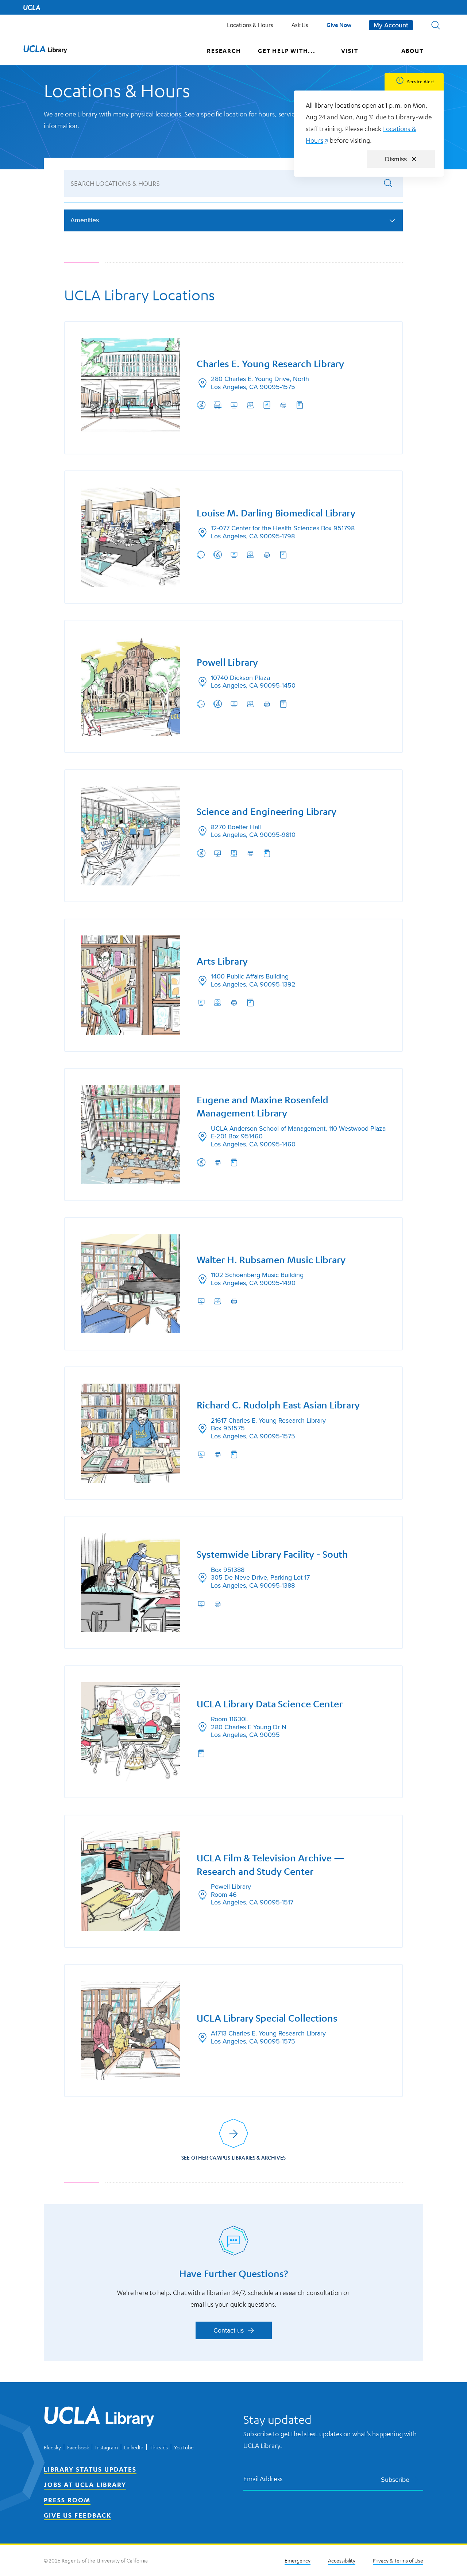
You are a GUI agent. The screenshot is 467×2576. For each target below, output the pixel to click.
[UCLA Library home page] (45, 51)
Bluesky (52, 2447)
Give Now (339, 25)
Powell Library (227, 662)
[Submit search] (388, 183)
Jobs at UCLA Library (85, 2484)
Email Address (263, 2479)
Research (224, 51)
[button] (436, 25)
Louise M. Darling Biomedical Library (276, 513)
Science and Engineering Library (267, 812)
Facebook (78, 2447)
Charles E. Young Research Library (270, 364)
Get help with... (287, 51)
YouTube (184, 2447)
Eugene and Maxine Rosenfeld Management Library (263, 1106)
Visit (350, 51)
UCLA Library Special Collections (267, 2018)
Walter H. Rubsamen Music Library (271, 1260)
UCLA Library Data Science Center (270, 1704)
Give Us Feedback (78, 2515)
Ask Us (300, 25)
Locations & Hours (250, 25)
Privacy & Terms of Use (398, 2560)
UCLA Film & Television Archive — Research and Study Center (271, 1864)
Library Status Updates (90, 2469)
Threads (159, 2447)
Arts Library (222, 961)
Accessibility (342, 2560)
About (412, 51)
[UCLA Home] (32, 7)
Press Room (67, 2500)
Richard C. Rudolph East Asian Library (278, 1405)
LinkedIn (134, 2447)
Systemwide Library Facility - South (272, 1554)
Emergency (298, 2560)
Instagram (107, 2447)
